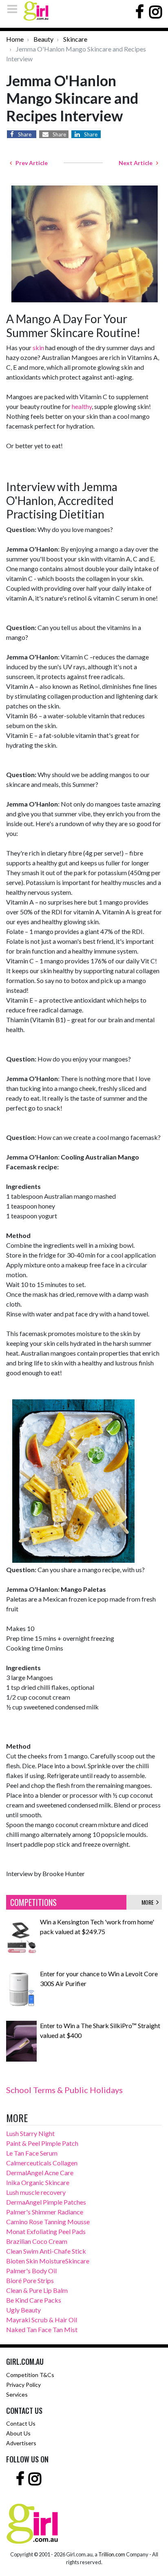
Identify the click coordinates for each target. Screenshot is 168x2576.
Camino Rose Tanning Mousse (48, 2222)
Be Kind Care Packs (34, 2300)
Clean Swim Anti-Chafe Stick (46, 2251)
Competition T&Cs (30, 2375)
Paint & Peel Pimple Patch (42, 2143)
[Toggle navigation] (15, 9)
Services (17, 2394)
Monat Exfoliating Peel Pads (46, 2231)
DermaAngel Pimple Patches (46, 2202)
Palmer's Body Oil (31, 2271)
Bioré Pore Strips (30, 2280)
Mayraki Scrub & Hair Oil (42, 2320)
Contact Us (21, 2423)
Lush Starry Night (30, 2133)
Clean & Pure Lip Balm (37, 2290)
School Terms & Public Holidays (64, 2090)
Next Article (137, 163)
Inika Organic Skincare (38, 2182)
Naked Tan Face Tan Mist (42, 2329)
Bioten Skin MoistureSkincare (48, 2261)
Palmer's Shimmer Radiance (45, 2212)
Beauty (43, 39)
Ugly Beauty (23, 2310)
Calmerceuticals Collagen (42, 2163)
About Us (18, 2433)
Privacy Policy (23, 2385)
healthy (82, 406)
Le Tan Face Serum (32, 2153)
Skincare (75, 39)
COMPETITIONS (33, 1902)
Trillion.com (112, 2554)
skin (38, 347)
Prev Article (30, 163)
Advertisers (21, 2443)
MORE (149, 1902)
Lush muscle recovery (36, 2192)
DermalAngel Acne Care (40, 2173)
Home (15, 39)
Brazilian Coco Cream (37, 2241)
